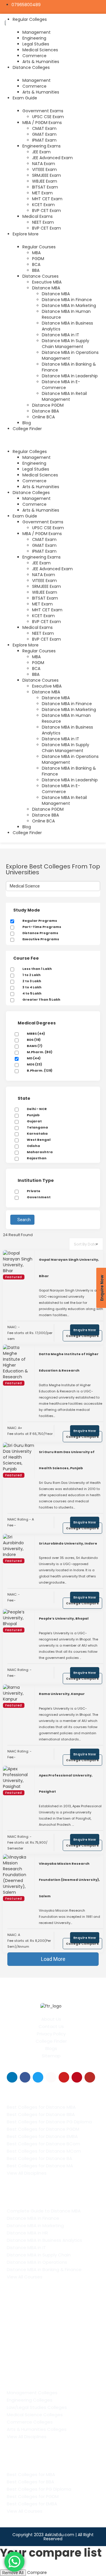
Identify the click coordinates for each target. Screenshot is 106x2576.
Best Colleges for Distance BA (39, 2158)
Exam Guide (25, 98)
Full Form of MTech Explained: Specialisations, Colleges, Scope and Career (50, 2334)
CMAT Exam (44, 128)
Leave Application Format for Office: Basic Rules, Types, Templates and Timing (49, 2316)
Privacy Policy (51, 2034)
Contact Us (51, 2026)
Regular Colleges (30, 452)
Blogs (51, 2048)
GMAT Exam (44, 134)
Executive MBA (47, 282)
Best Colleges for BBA (30, 2482)
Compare (37, 2572)
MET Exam (42, 193)
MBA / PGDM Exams (42, 123)
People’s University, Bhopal (64, 1618)
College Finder (27, 429)
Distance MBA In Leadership (70, 376)
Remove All (13, 2573)
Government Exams (43, 111)
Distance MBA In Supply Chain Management (66, 344)
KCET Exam (43, 205)
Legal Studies (36, 44)
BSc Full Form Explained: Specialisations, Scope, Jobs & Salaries (47, 2353)
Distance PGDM (48, 405)
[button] (52, 439)
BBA (36, 270)
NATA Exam (44, 164)
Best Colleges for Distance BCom (43, 2144)
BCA (36, 264)
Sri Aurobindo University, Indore (68, 1543)
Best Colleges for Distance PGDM (43, 2129)
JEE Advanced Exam (52, 158)
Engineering (34, 38)
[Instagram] (51, 2077)
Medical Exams (38, 216)
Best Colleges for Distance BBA (41, 2114)
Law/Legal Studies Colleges (37, 2407)
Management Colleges (32, 2393)
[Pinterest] (77, 2077)
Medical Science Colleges (35, 2415)
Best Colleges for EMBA (32, 2504)
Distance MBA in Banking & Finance (44, 2269)
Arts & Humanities (41, 62)
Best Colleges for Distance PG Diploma (49, 2122)
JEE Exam (41, 152)
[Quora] (90, 2077)
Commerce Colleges (30, 2422)
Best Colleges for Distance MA (40, 2166)
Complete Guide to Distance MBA (44, 2211)
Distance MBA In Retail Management (64, 396)
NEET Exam (43, 222)
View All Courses (25, 2277)
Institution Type (36, 1180)
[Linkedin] (12, 2077)
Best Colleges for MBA (31, 2474)
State (24, 1098)
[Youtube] (64, 2077)
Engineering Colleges (30, 2400)
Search (24, 1220)
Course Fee (26, 958)
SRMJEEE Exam (47, 175)
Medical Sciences (40, 50)
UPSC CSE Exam (48, 117)
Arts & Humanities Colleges (37, 2429)
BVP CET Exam (47, 211)
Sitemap (51, 2056)
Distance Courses (40, 276)
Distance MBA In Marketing (69, 306)
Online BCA (43, 417)
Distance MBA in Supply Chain (39, 2255)
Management (37, 32)
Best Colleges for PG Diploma (39, 2489)
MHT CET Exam (47, 199)
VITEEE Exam (44, 169)
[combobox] (86, 1244)
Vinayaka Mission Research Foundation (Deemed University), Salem (69, 1880)
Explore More (26, 234)
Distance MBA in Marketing (35, 2225)
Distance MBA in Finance (67, 300)
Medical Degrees (37, 1023)
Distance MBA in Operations (37, 2262)
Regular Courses (39, 247)
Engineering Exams (42, 146)
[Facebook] (25, 2077)
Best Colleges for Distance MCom (44, 2151)
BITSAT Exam (45, 187)
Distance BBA (45, 411)
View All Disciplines (27, 2173)
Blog (27, 423)
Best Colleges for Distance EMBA (42, 2136)
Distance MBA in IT (61, 335)
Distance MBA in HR (27, 2233)
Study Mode (27, 910)
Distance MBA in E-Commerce (61, 385)
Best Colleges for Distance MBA (41, 2107)
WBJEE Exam (45, 181)
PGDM (38, 259)
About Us (51, 2019)
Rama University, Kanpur (62, 1694)
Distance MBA (46, 288)
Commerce (34, 56)
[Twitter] (38, 2077)
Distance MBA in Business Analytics (44, 2240)
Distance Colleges (31, 67)
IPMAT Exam (44, 140)
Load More (53, 1959)
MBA (36, 253)
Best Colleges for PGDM (33, 2496)
